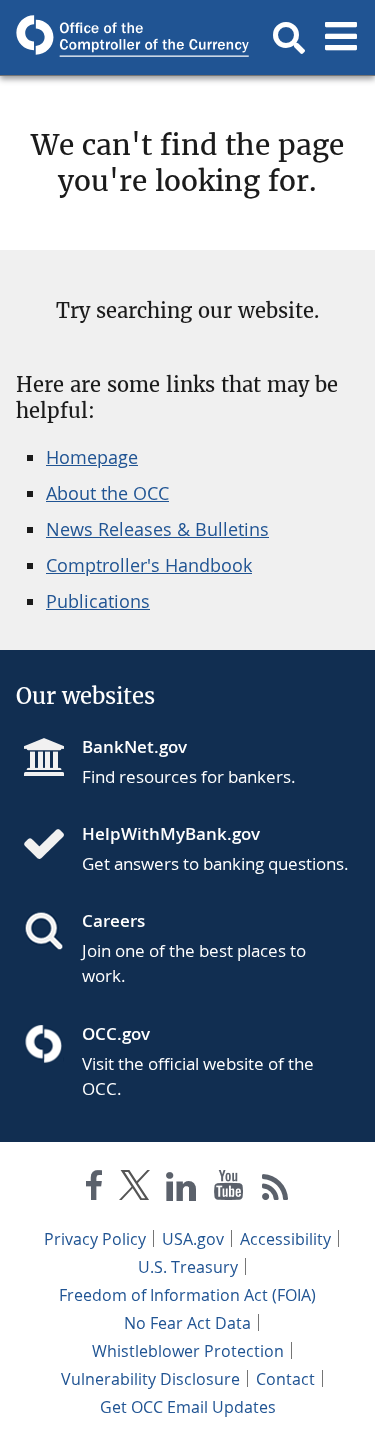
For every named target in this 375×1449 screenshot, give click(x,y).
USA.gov (193, 1239)
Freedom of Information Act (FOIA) (187, 1295)
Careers (113, 920)
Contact (285, 1379)
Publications (98, 601)
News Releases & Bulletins (157, 529)
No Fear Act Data (187, 1323)
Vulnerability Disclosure (150, 1379)
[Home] (52, 846)
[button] (289, 38)
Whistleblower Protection (188, 1351)
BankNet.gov (134, 746)
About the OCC (107, 493)
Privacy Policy (95, 1239)
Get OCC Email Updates (188, 1407)
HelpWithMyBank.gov (171, 833)
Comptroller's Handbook (149, 565)
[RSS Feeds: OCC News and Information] (275, 1189)
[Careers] (52, 933)
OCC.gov (116, 1033)
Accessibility (285, 1239)
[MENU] (341, 38)
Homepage (92, 457)
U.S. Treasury (188, 1267)
